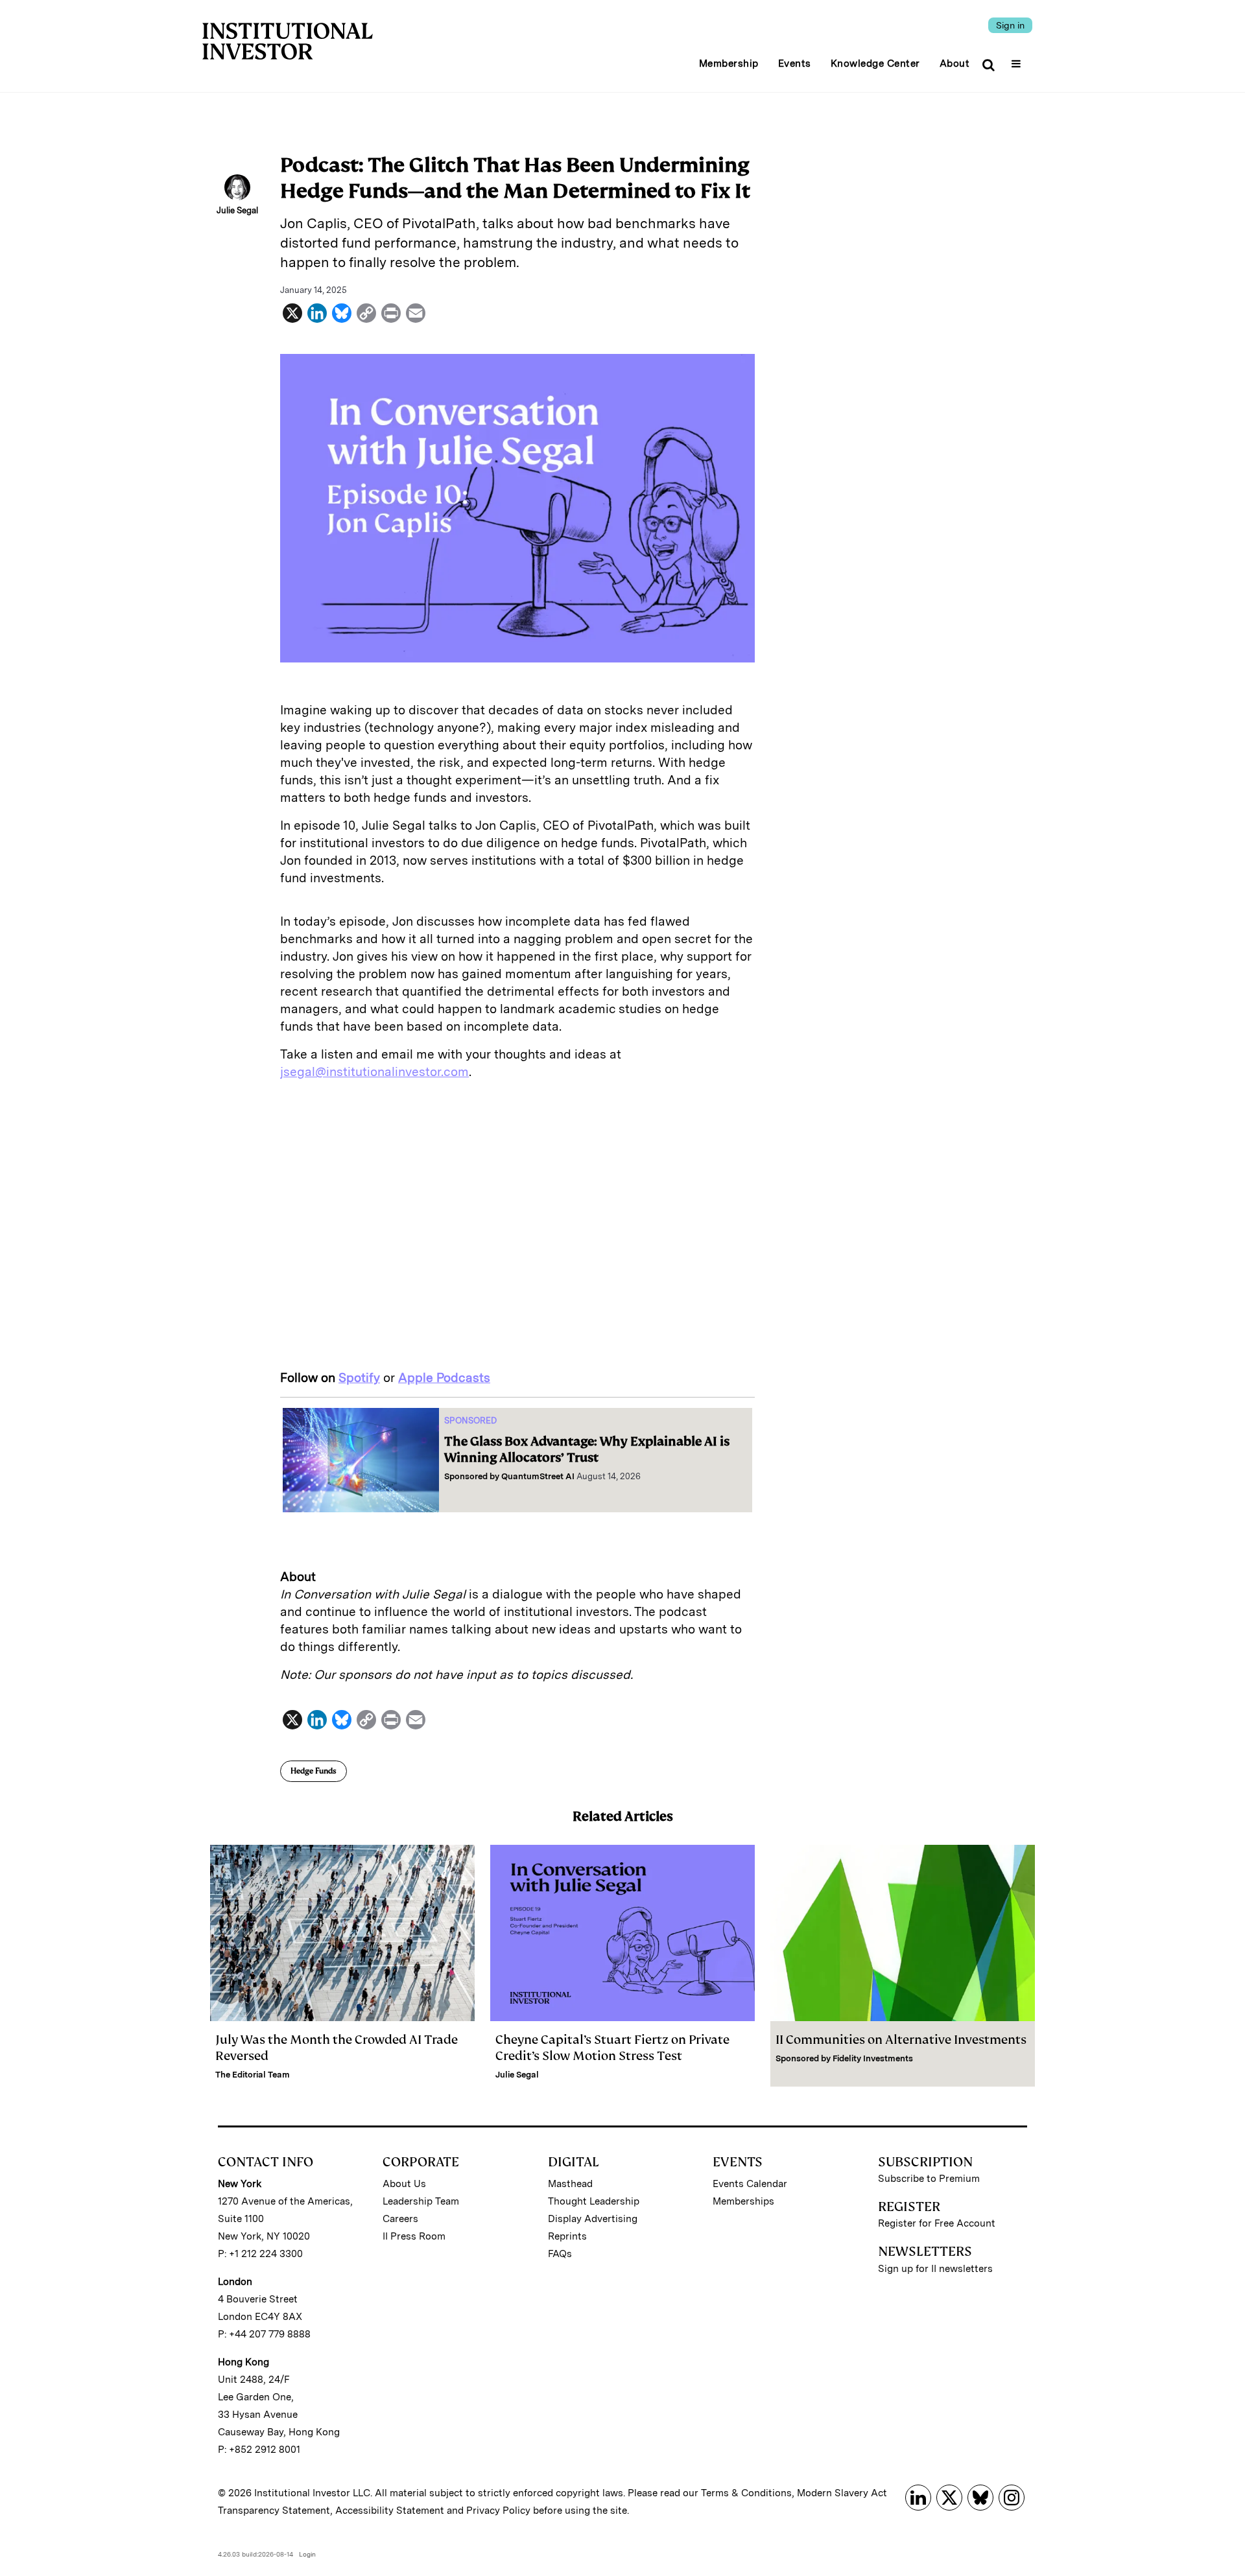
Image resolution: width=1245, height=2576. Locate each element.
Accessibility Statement (390, 2511)
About (955, 64)
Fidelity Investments (873, 2058)
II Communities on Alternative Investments (901, 2040)
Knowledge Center (875, 64)
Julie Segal (517, 2075)
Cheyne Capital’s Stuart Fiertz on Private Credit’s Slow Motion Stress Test (612, 2048)
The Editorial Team (253, 2075)
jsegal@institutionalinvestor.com (374, 1072)
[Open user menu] (1018, 60)
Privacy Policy (498, 2511)
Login (307, 2554)
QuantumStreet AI (538, 1476)
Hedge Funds (314, 1771)
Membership (729, 64)
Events (795, 64)
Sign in (1010, 25)
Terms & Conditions (746, 2493)
